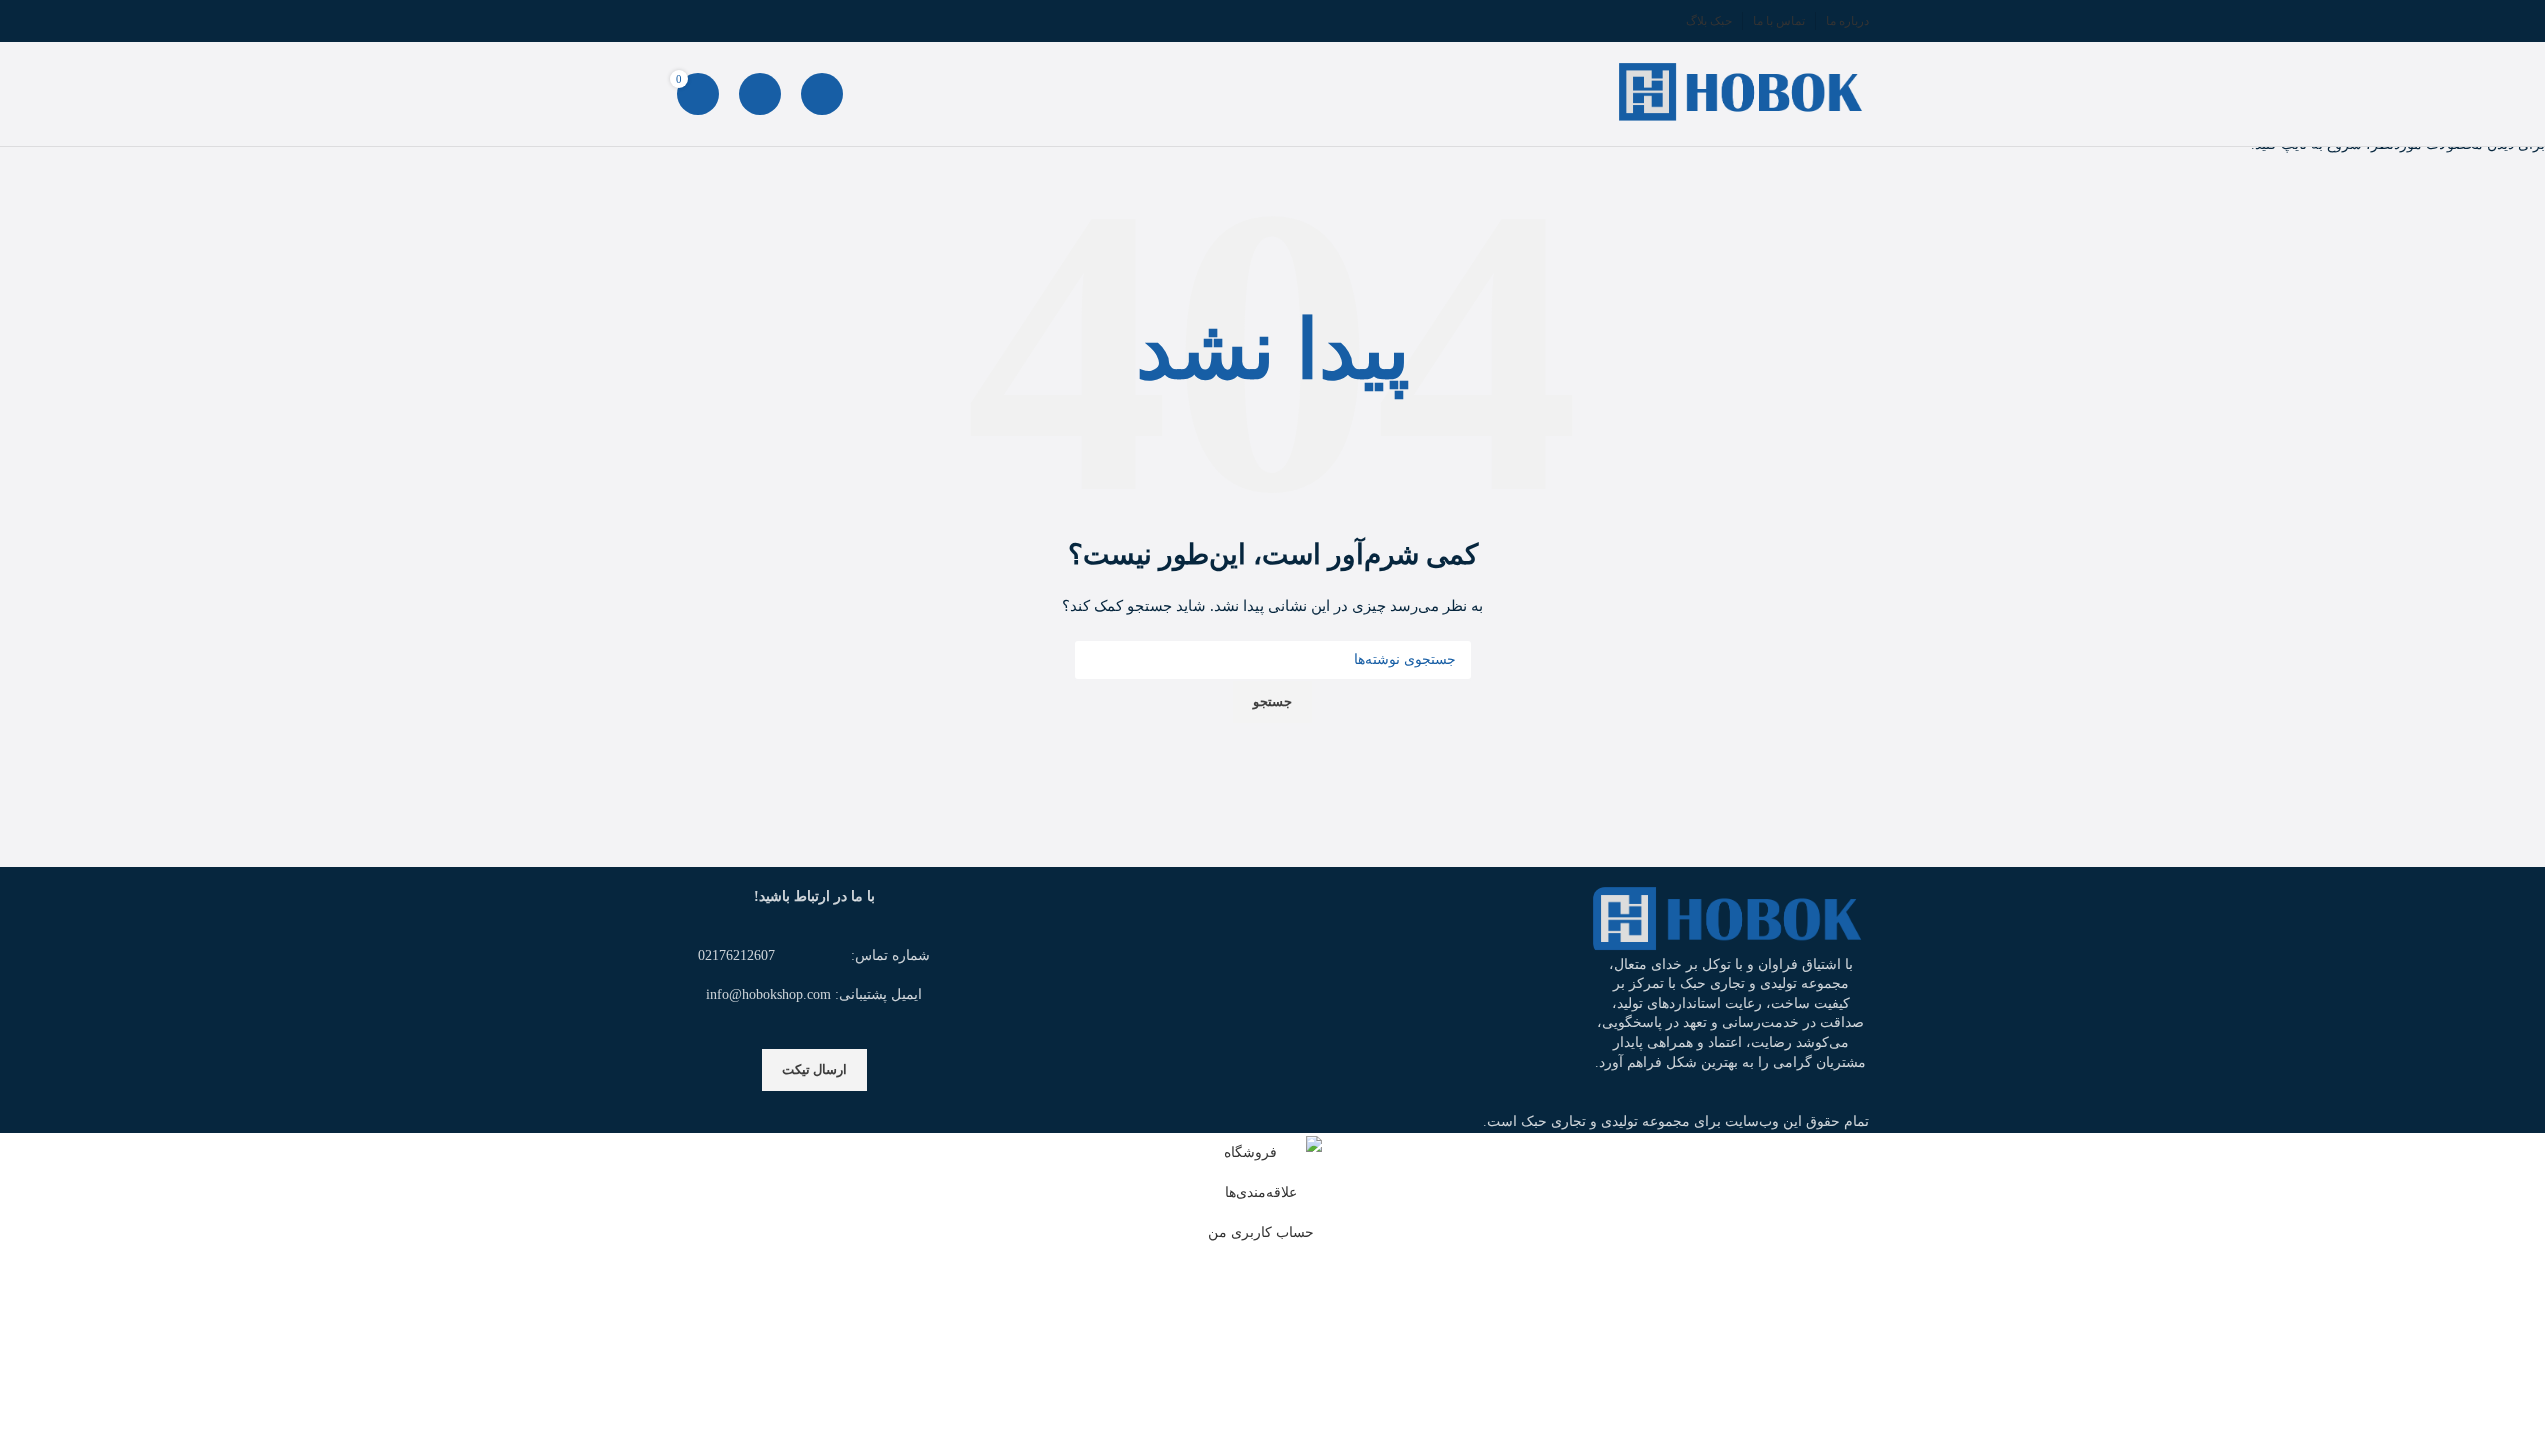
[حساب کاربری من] (760, 94)
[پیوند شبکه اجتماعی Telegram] (689, 21)
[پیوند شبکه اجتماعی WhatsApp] (713, 21)
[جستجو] (822, 94)
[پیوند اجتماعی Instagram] (737, 21)
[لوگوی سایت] (1744, 92)
